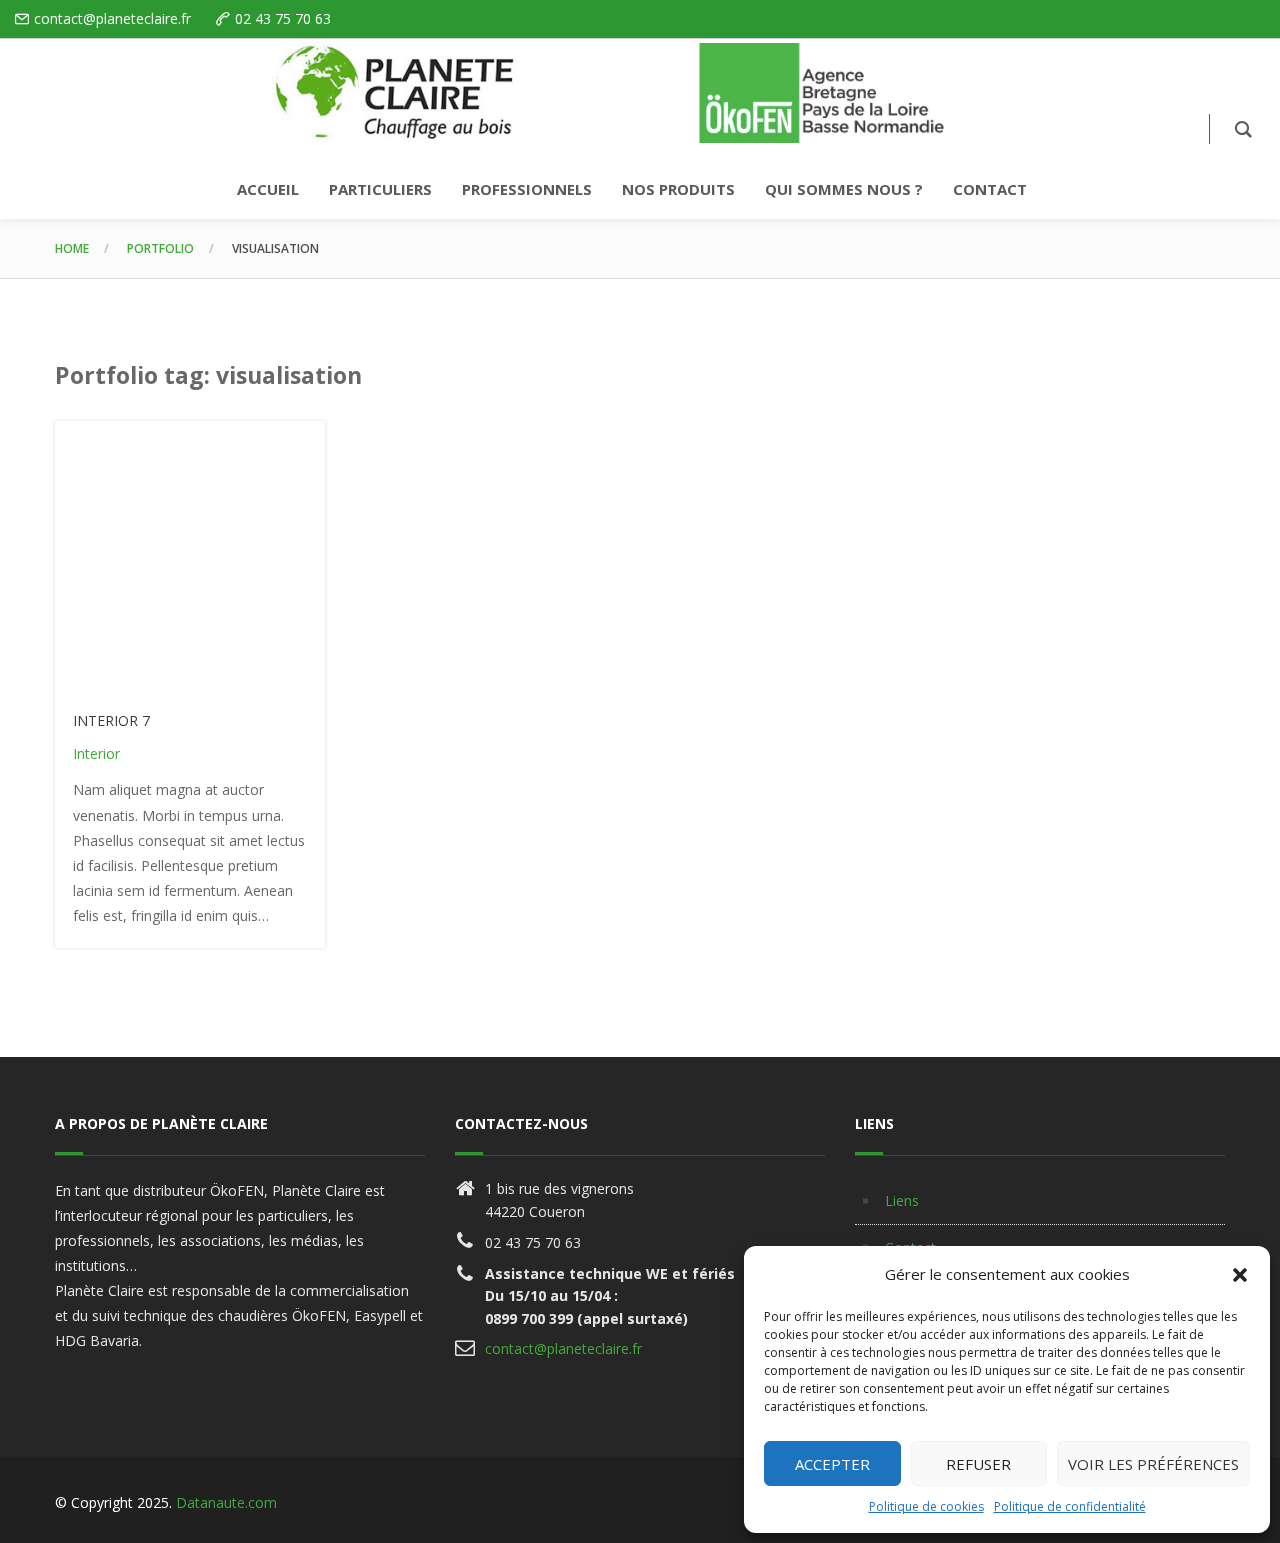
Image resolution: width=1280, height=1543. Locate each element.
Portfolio (160, 248)
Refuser (978, 1464)
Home (72, 248)
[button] (1240, 1275)
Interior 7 (111, 720)
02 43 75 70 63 (283, 18)
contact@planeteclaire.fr (563, 1348)
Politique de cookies (926, 1506)
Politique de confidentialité (1070, 1506)
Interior (96, 753)
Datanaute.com (226, 1502)
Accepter (832, 1464)
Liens (902, 1200)
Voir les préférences (1153, 1464)
